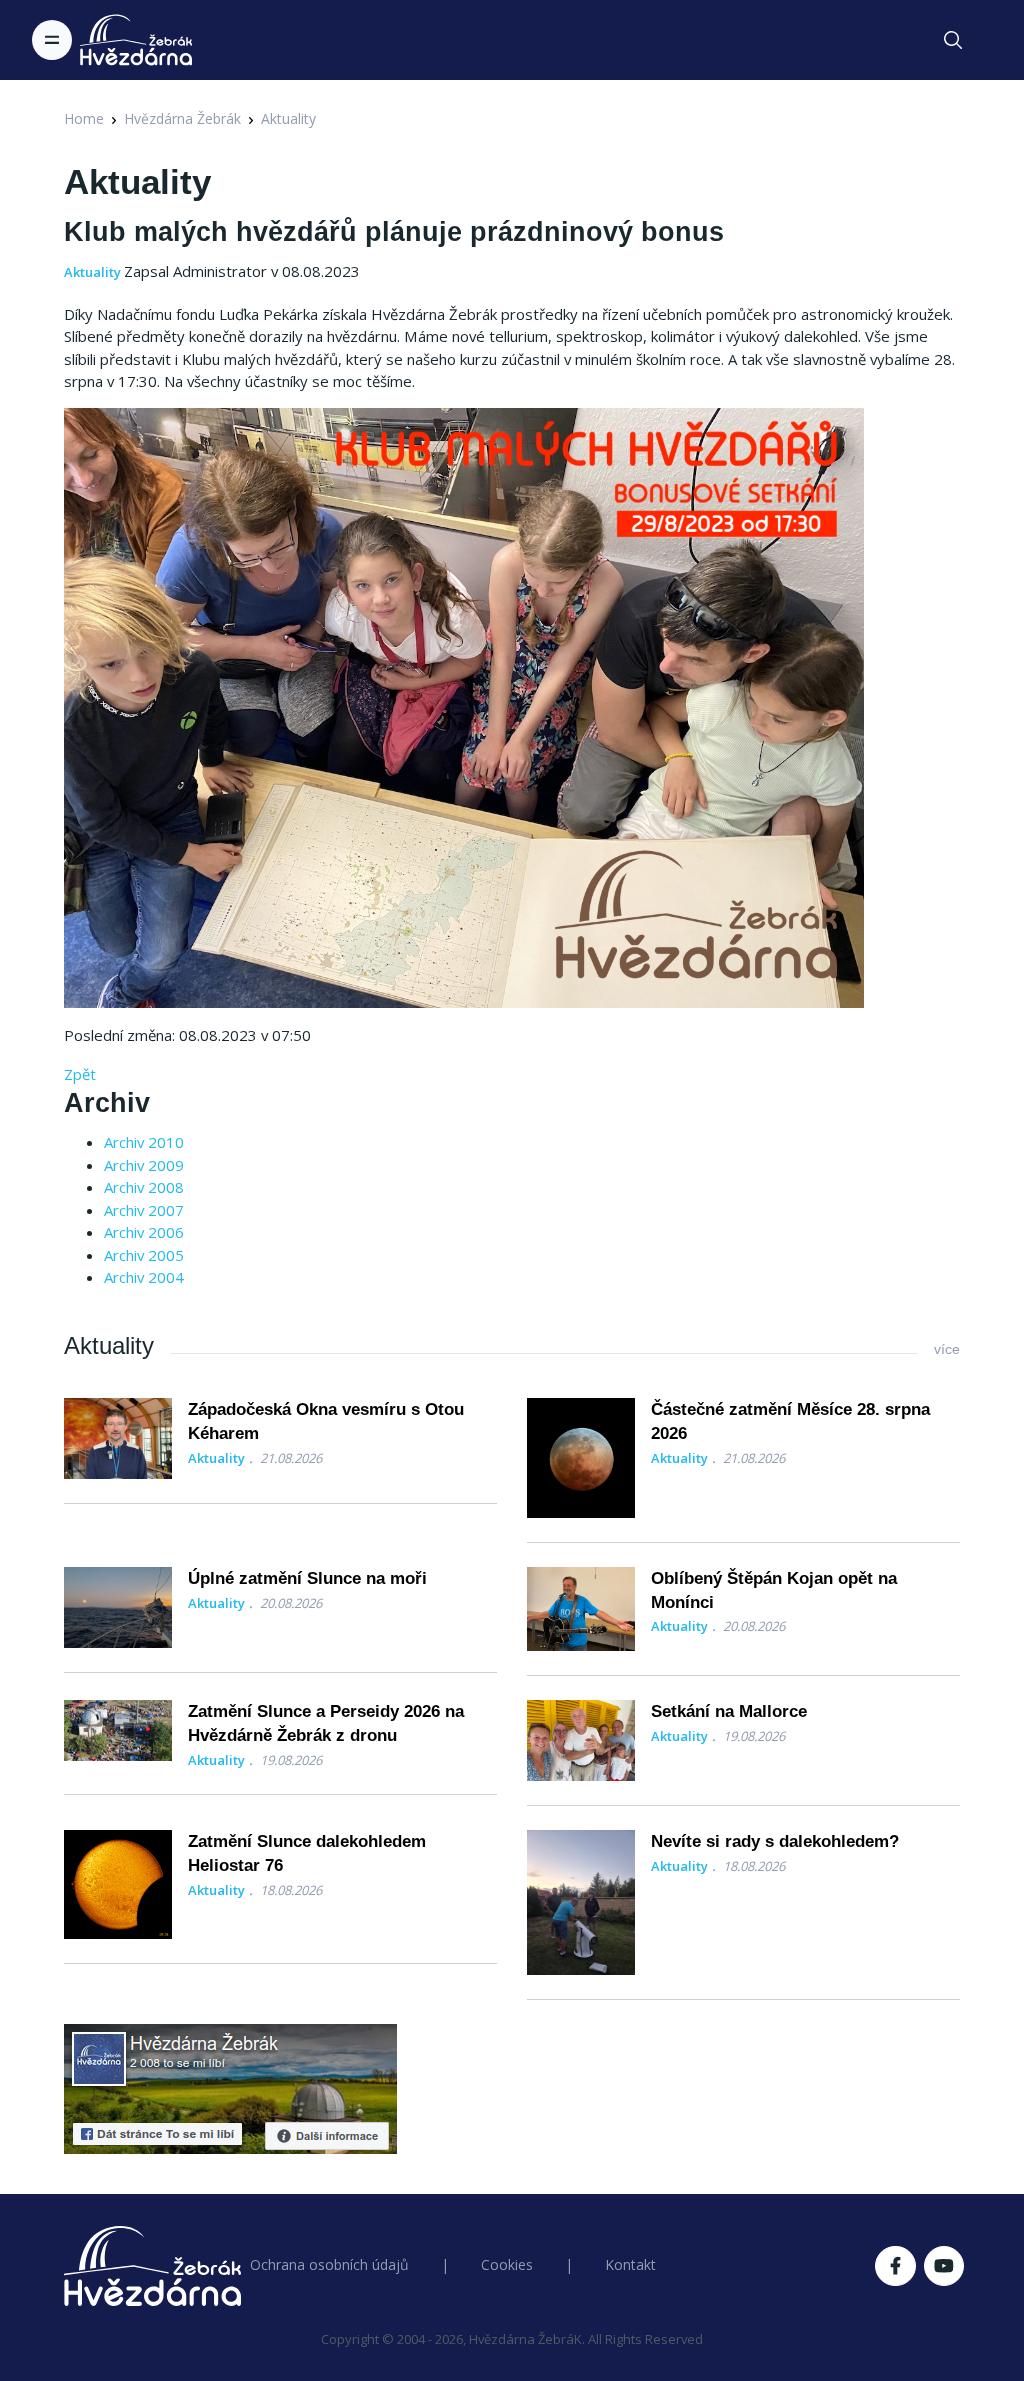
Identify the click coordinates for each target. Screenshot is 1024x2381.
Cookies (507, 2264)
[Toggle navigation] (52, 40)
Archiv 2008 (144, 1187)
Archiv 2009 (144, 1165)
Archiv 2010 (144, 1142)
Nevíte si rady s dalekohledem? (775, 1841)
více (947, 1349)
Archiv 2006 (144, 1232)
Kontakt (630, 2264)
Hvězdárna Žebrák (182, 118)
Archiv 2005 (144, 1255)
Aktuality (288, 118)
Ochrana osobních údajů (329, 2264)
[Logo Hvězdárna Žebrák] (136, 40)
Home (84, 118)
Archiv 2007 (144, 1210)
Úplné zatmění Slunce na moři (307, 1578)
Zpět (80, 1074)
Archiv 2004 (144, 1277)
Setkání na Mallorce (729, 1711)
